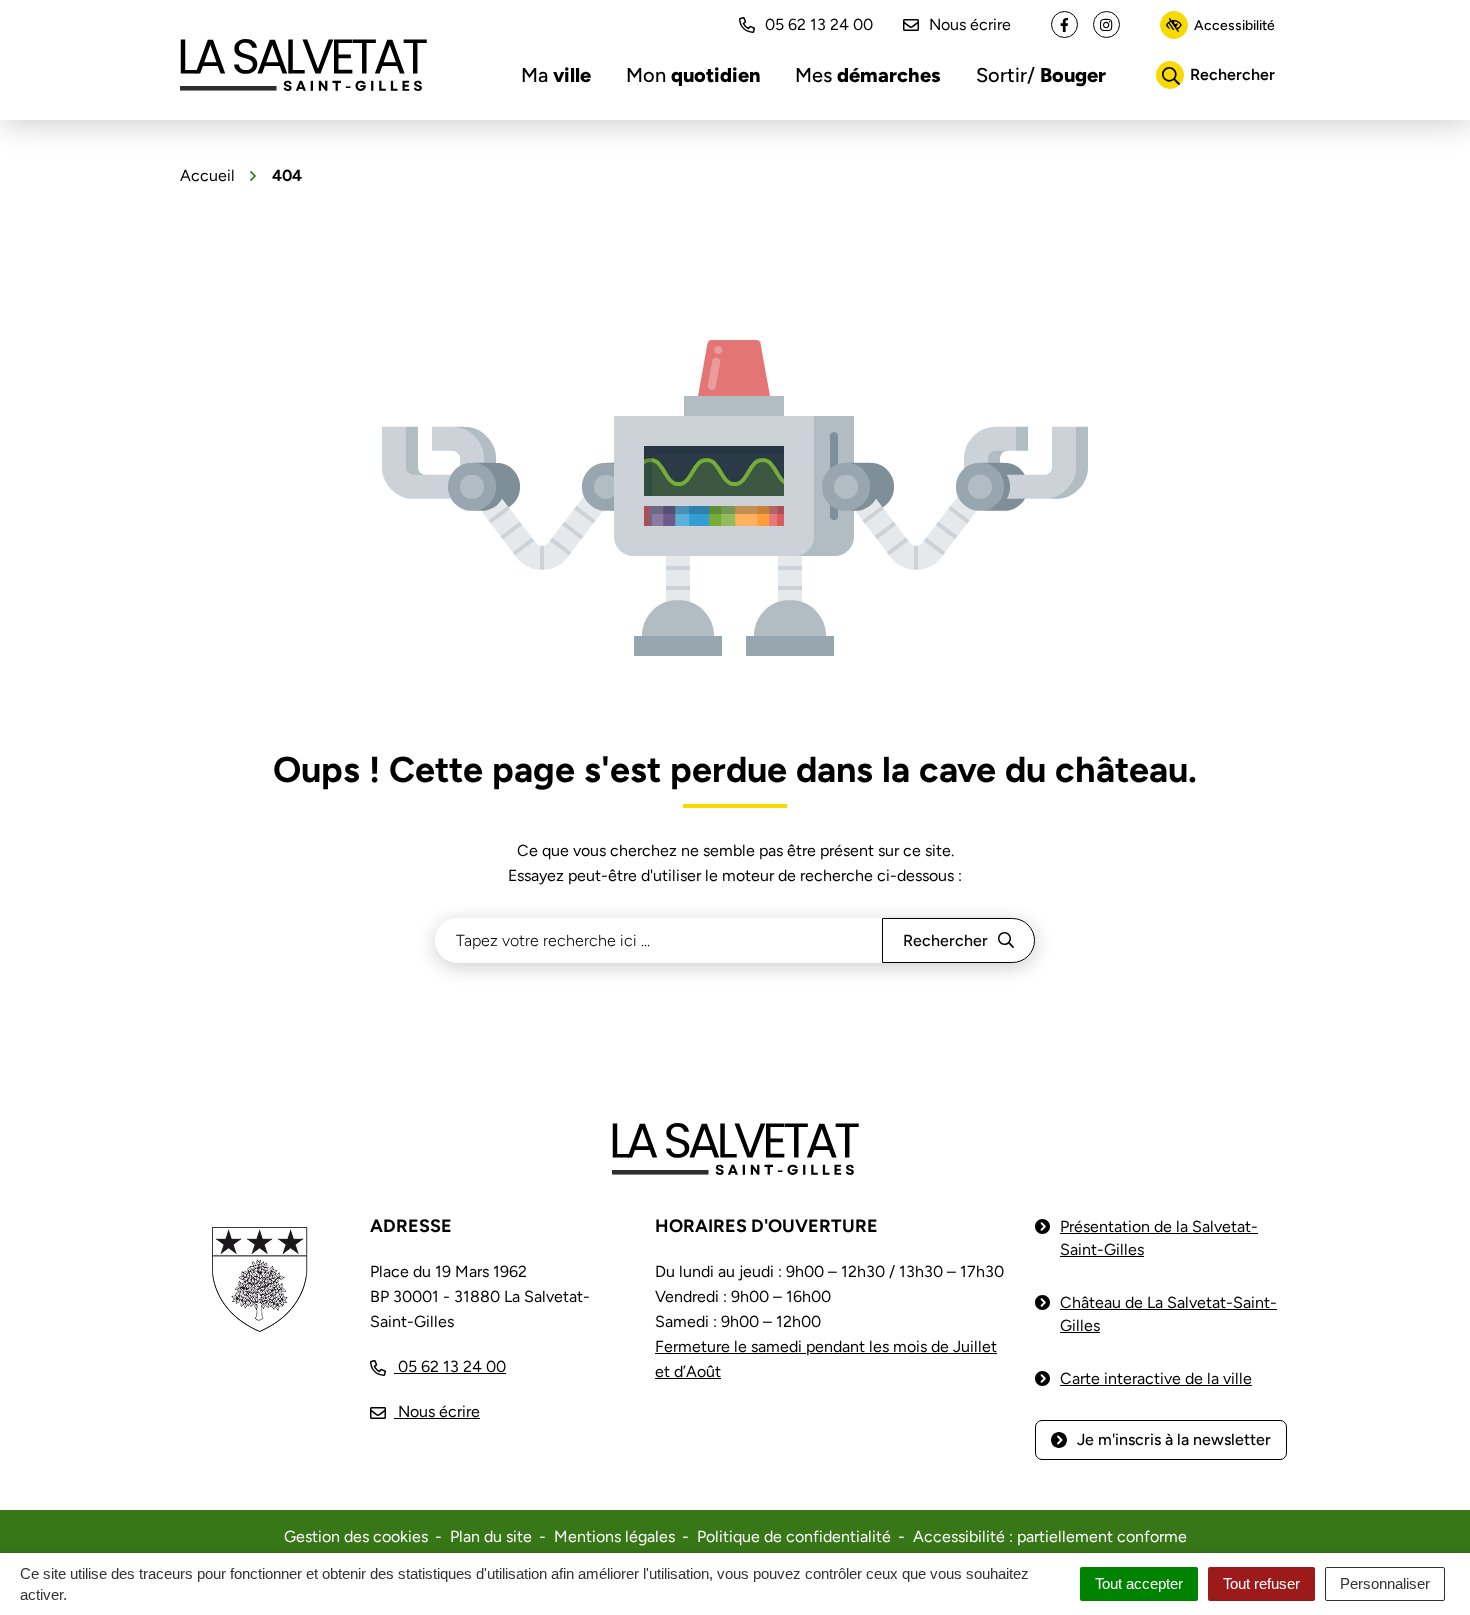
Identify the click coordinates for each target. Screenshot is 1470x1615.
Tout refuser (1261, 1583)
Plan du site (491, 1536)
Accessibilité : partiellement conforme (1050, 1536)
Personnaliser (1385, 1583)
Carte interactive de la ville (1156, 1378)
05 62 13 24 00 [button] (819, 24)
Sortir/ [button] (1041, 75)
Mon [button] (693, 75)
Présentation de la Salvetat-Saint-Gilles (1159, 1238)
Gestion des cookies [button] (356, 1536)
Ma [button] (556, 75)
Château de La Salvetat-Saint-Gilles (1168, 1314)
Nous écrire (970, 24)
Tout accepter (1139, 1583)
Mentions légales (614, 1536)
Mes (868, 75)
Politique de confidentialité (794, 1536)
